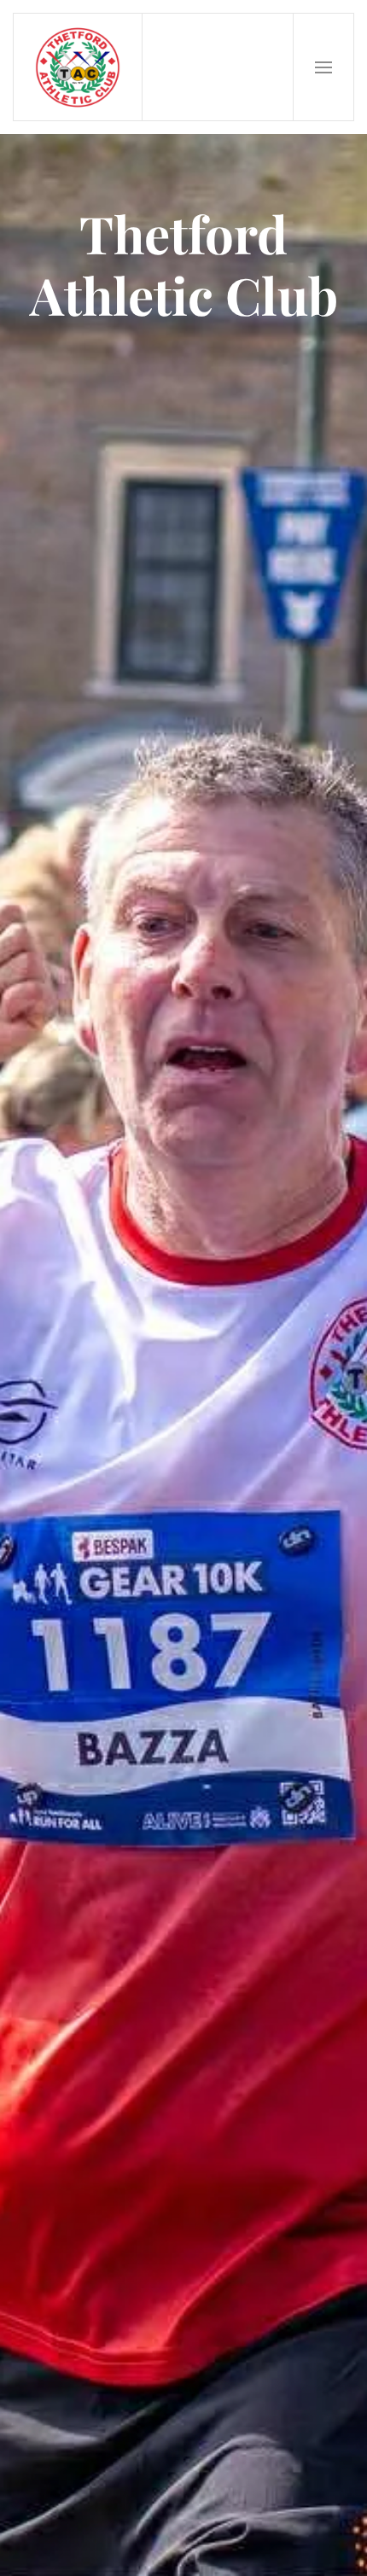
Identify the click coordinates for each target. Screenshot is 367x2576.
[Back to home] (78, 67)
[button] (323, 67)
